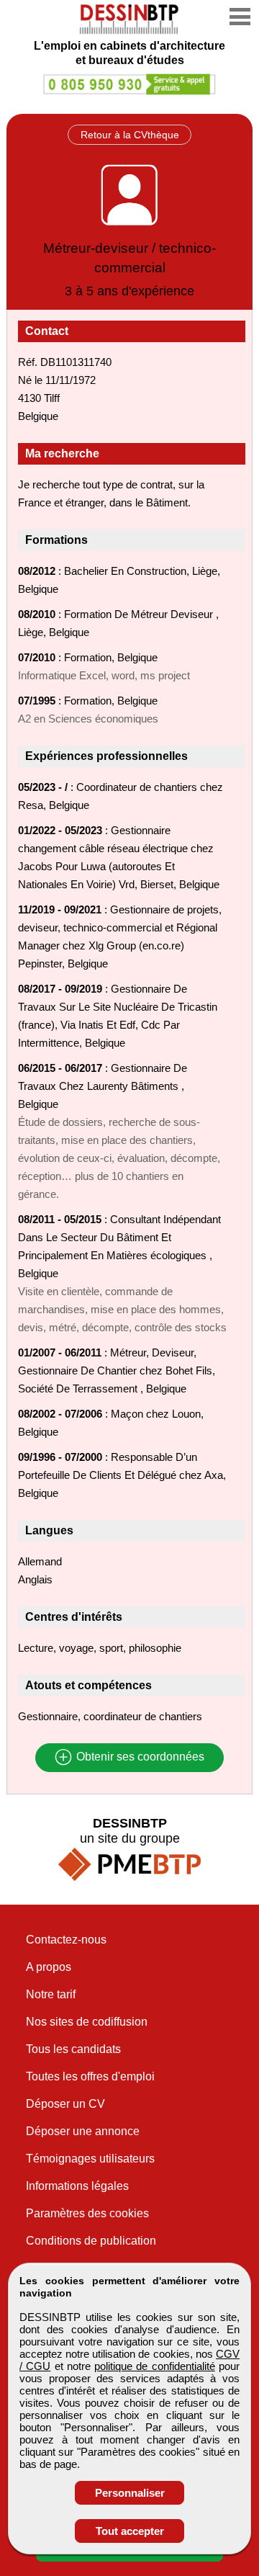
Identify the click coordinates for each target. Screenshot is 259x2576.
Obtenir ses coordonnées (139, 1757)
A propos (49, 1967)
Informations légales (77, 2186)
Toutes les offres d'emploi (90, 2076)
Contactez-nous (66, 1940)
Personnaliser (130, 2493)
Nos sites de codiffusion (87, 2022)
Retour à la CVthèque (130, 135)
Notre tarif (51, 1994)
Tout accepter (130, 2531)
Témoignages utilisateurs (90, 2159)
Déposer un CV (65, 2104)
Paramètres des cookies (87, 2213)
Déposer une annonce (83, 2131)
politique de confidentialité (155, 2366)
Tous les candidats (73, 2049)
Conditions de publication (91, 2241)
